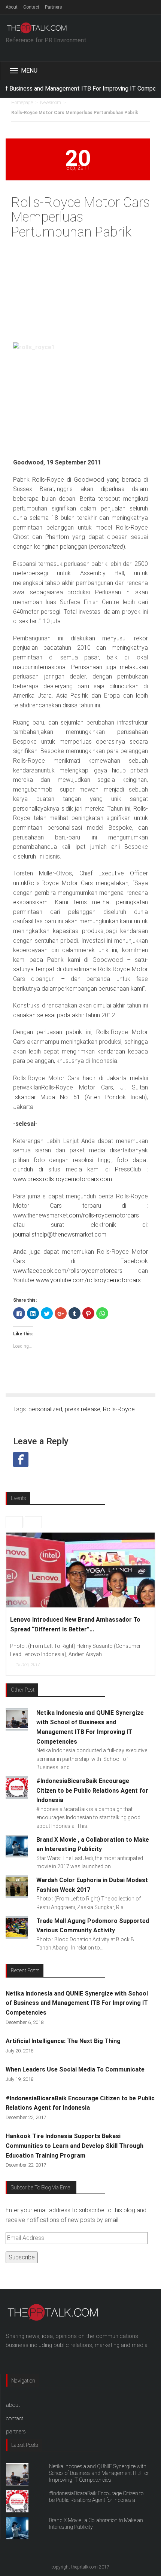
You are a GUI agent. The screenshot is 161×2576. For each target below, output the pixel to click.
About (12, 7)
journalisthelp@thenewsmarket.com (60, 1234)
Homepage (22, 103)
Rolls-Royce (119, 1409)
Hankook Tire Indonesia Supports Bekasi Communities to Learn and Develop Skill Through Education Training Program (75, 2146)
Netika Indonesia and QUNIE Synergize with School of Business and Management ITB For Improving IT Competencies (77, 2003)
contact (15, 2418)
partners (16, 2432)
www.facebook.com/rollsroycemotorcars (76, 1271)
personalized (45, 1409)
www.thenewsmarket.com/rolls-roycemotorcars (76, 1215)
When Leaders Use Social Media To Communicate (75, 2069)
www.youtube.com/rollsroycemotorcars (88, 1280)
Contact (31, 7)
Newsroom (51, 103)
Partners (54, 7)
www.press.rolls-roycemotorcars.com (63, 1179)
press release (83, 1409)
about (13, 2405)
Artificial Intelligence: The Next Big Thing (63, 2041)
